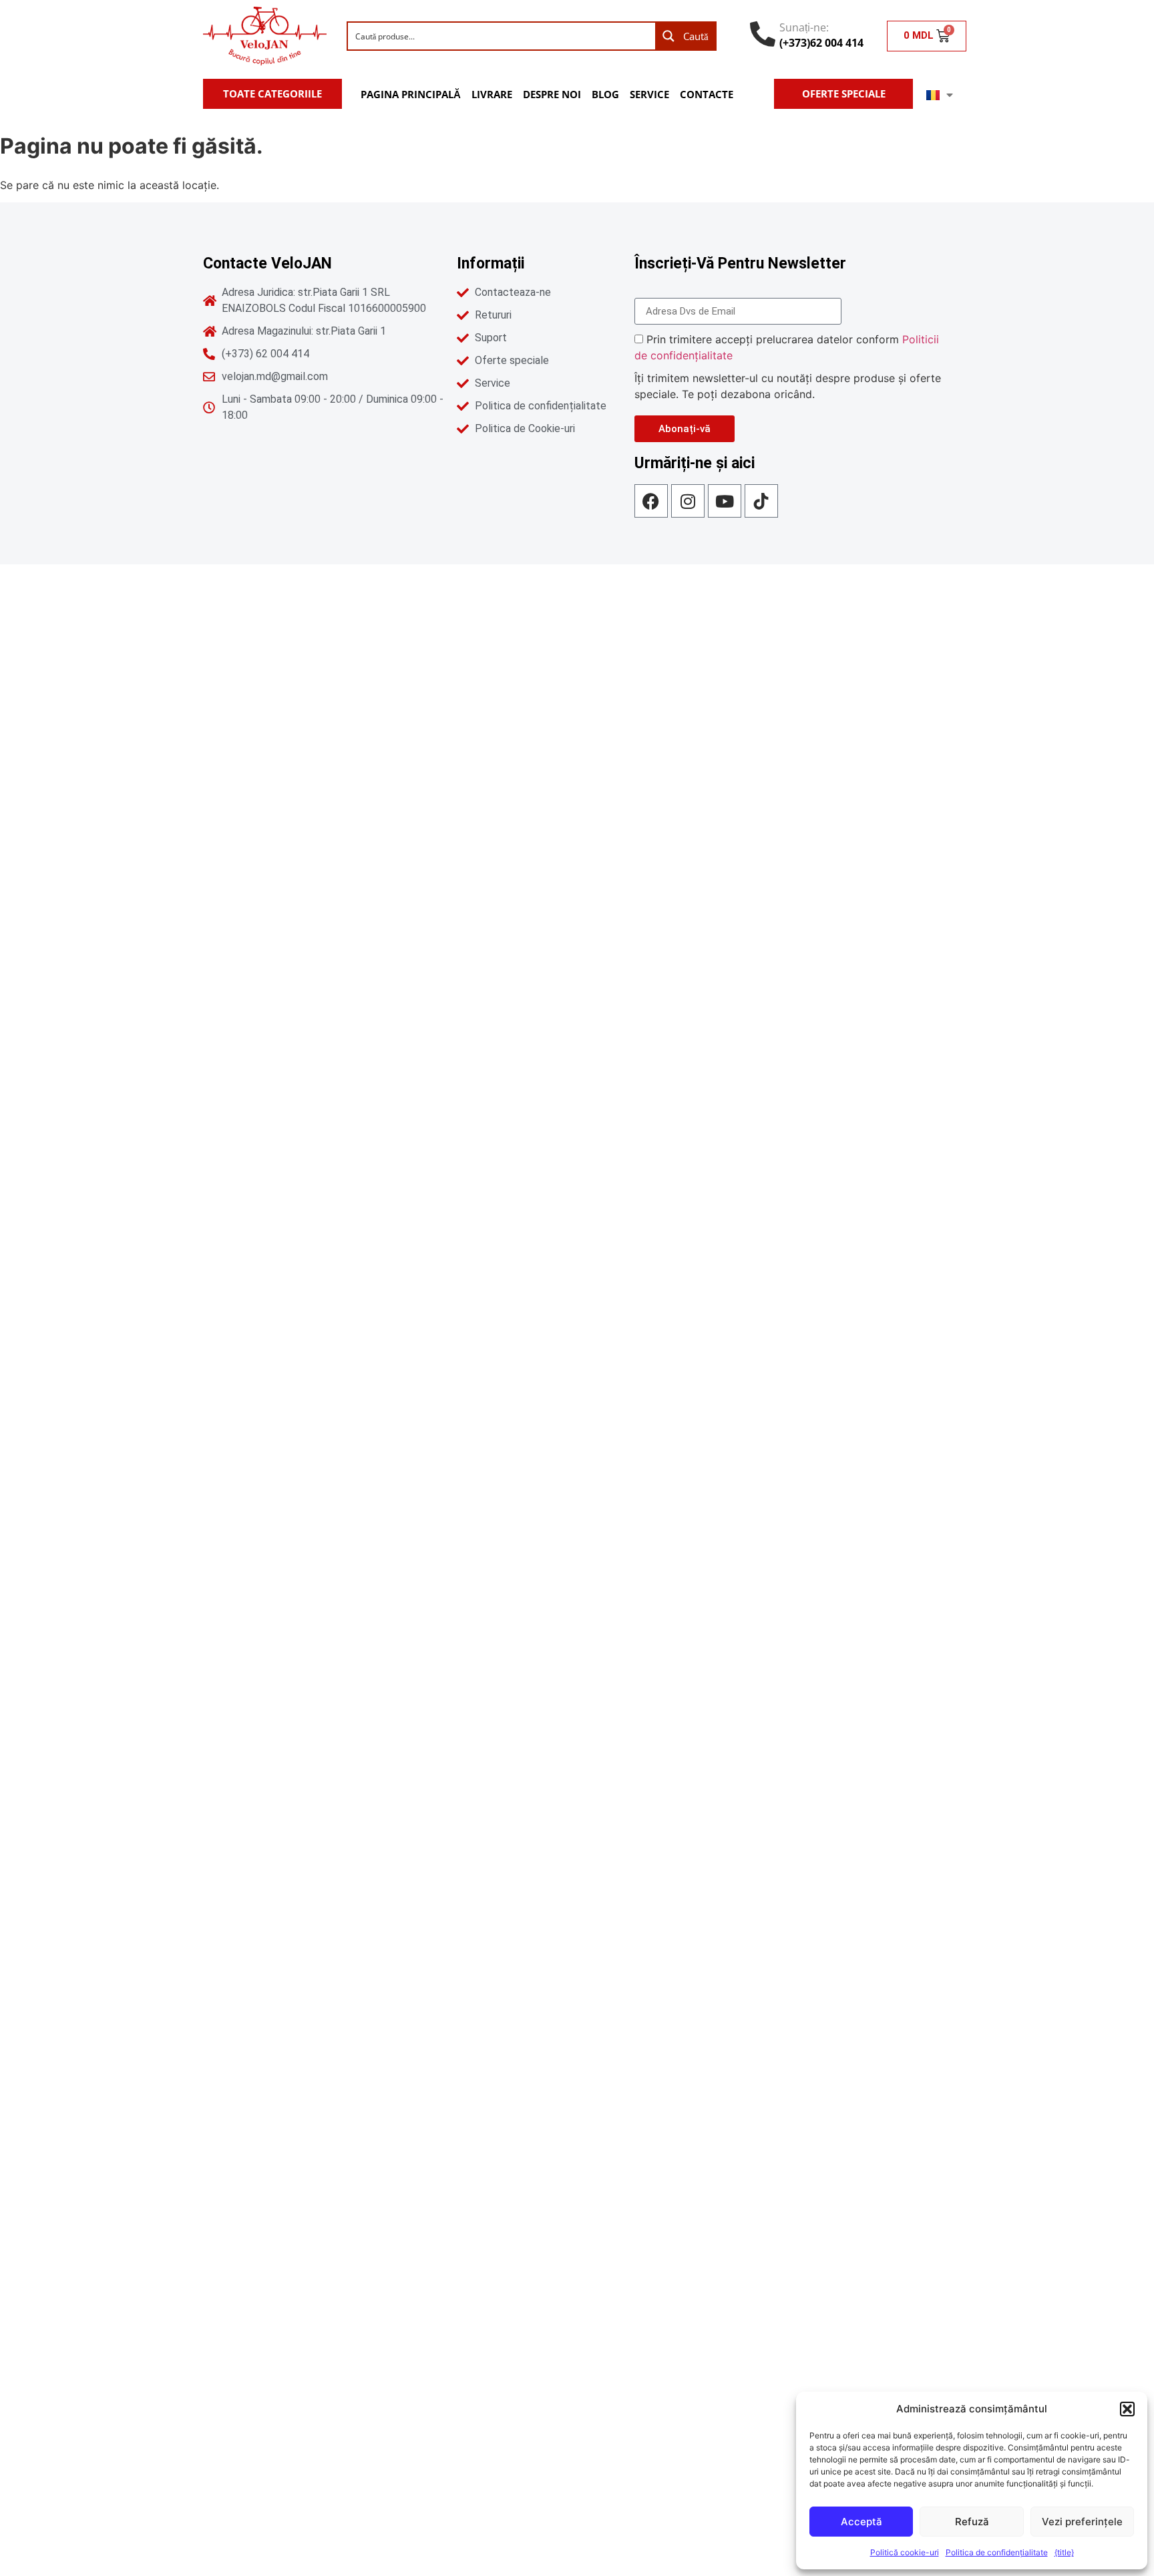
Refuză (972, 2522)
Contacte (707, 94)
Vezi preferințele (1082, 2522)
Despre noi (552, 94)
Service (649, 94)
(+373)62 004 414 (821, 43)
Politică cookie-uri (905, 2552)
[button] (1127, 2409)
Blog (605, 94)
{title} (1064, 2552)
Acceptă (861, 2522)
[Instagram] (688, 501)
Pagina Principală (411, 94)
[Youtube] (725, 501)
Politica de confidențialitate (997, 2552)
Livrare (492, 94)
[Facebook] (651, 501)
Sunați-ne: (804, 27)
